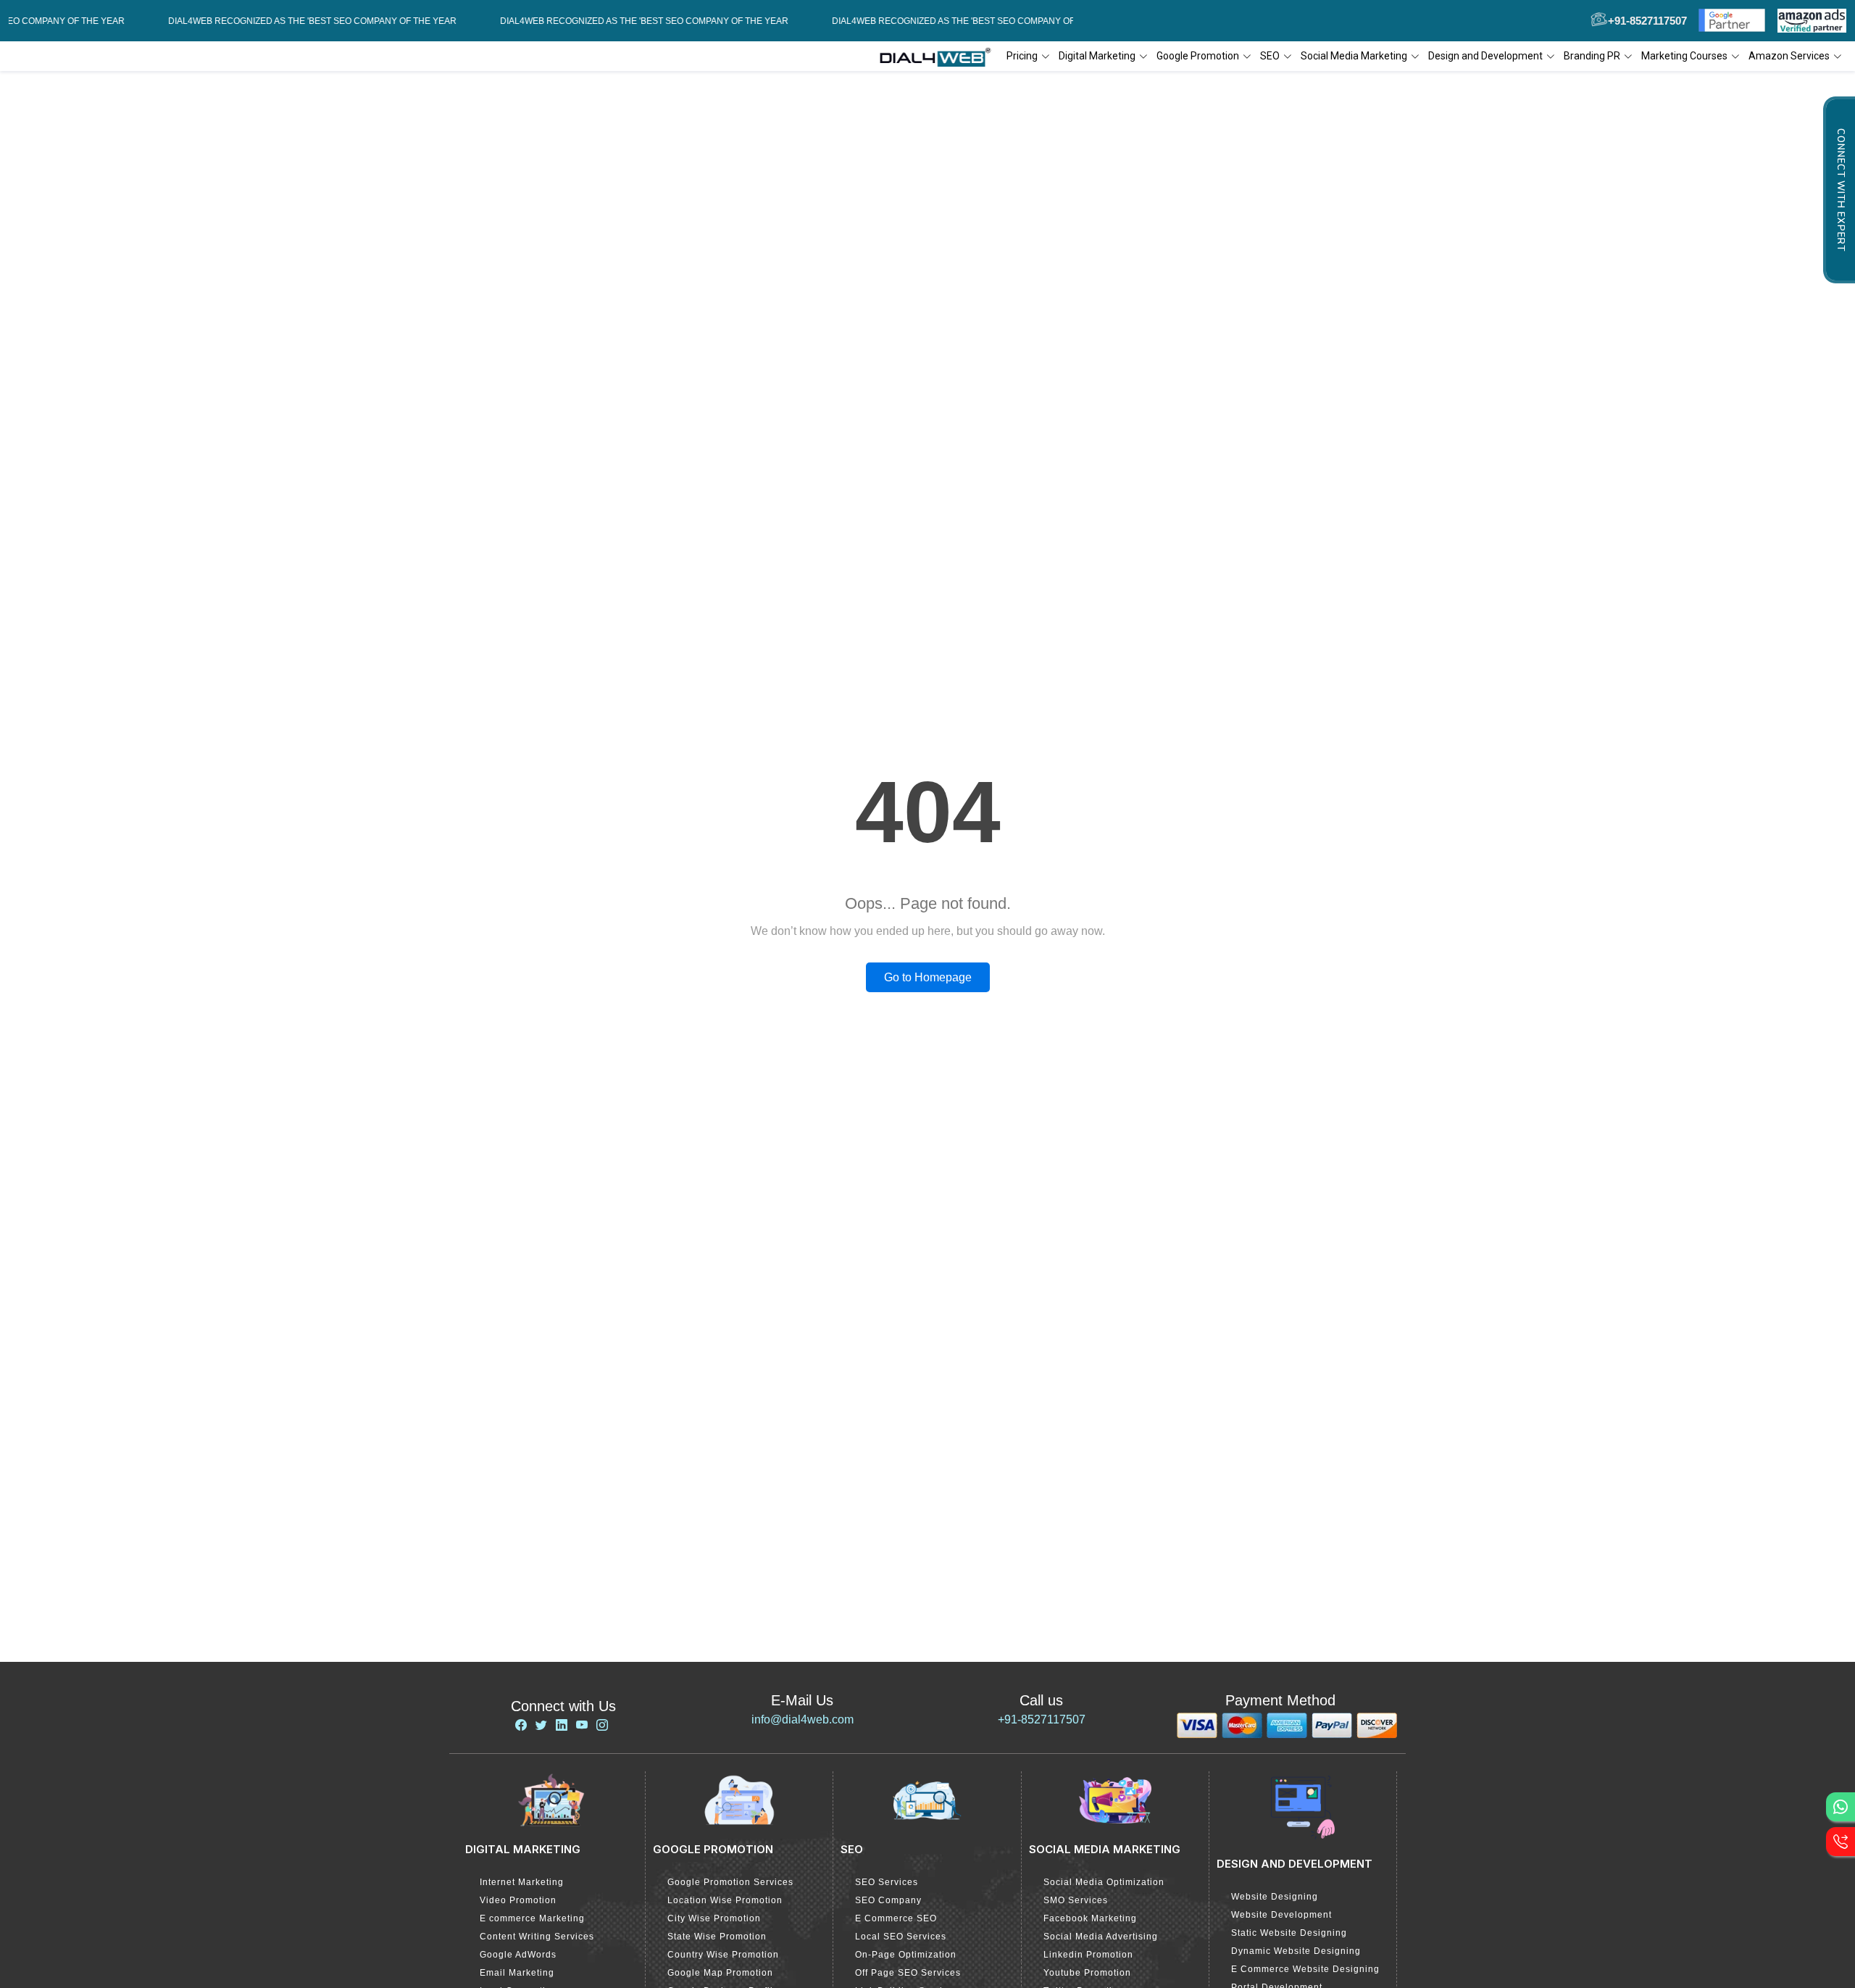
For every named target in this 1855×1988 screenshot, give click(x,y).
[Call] (1841, 1842)
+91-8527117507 (1042, 1719)
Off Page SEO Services (908, 1973)
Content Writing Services (537, 1937)
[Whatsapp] (1841, 1807)
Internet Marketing (522, 1882)
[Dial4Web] (940, 57)
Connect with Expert (1841, 190)
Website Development (1281, 1915)
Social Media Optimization (1104, 1882)
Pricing (1022, 56)
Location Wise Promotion (725, 1900)
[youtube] (582, 1725)
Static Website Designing (1289, 1933)
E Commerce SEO (896, 1918)
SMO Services (1076, 1900)
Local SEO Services (901, 1937)
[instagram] (602, 1725)
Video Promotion (518, 1900)
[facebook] (521, 1725)
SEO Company (888, 1900)
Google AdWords (518, 1955)
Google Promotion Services (730, 1882)
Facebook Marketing (1090, 1918)
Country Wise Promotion (723, 1955)
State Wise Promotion (717, 1937)
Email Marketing (517, 1973)
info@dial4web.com (803, 1719)
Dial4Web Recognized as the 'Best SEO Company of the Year (269, 21)
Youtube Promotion (1087, 1973)
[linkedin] (562, 1725)
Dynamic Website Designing (1296, 1951)
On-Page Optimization (906, 1955)
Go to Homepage (928, 977)
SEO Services (887, 1882)
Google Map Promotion (720, 1973)
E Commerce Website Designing (1305, 1969)
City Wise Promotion (714, 1918)
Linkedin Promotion (1088, 1955)
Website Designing (1275, 1897)
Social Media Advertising (1101, 1937)
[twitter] (541, 1725)
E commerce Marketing (532, 1918)
